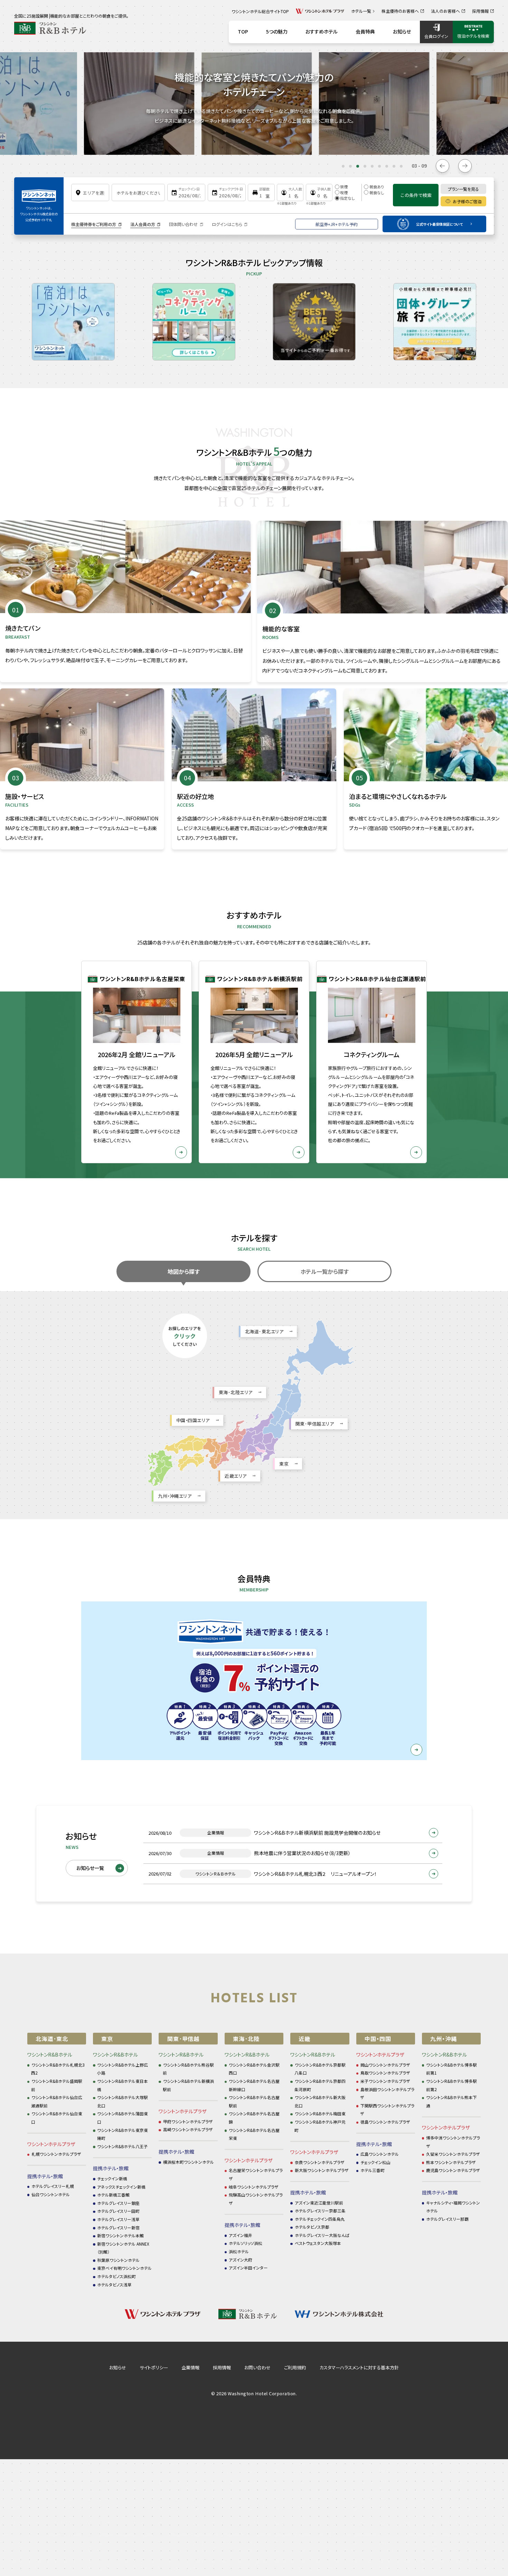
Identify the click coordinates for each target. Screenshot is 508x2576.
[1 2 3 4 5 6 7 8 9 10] (261, 192)
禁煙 (344, 187)
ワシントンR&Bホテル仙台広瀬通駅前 (57, 2101)
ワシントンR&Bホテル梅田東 (320, 2113)
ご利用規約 (295, 2367)
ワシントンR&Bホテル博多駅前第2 (452, 2085)
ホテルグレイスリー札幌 (53, 2186)
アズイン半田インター (248, 2268)
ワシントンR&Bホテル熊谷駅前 (188, 2069)
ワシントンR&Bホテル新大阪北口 (320, 2101)
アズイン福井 (241, 2235)
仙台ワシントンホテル (51, 2194)
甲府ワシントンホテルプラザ (188, 2121)
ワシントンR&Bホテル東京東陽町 (123, 2134)
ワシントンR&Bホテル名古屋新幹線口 (254, 2085)
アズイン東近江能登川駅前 (319, 2203)
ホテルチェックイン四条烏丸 (320, 2219)
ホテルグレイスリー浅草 (118, 2219)
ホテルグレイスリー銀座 (118, 2203)
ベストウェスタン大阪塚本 (318, 2243)
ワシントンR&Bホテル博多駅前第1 (452, 2069)
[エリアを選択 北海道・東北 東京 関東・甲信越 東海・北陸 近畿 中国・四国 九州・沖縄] (90, 192)
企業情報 (190, 2367)
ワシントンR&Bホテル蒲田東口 (123, 2118)
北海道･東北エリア (264, 1331)
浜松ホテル (239, 2251)
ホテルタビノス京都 (312, 2227)
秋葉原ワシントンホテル (118, 2260)
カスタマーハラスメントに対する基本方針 (359, 2367)
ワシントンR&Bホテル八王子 (123, 2146)
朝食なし (377, 192)
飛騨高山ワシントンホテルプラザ (256, 2199)
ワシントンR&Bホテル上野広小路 (123, 2069)
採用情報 (222, 2367)
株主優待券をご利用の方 (94, 224)
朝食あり (377, 187)
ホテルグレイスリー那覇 (447, 2219)
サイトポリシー (154, 2367)
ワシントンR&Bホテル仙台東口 (57, 2118)
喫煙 (344, 192)
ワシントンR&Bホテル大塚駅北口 (123, 2101)
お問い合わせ (257, 2367)
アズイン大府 (241, 2260)
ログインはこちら (227, 224)
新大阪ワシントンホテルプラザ (322, 2170)
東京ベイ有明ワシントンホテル (124, 2268)
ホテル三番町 (373, 2170)
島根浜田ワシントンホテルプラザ (387, 2093)
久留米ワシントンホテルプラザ (453, 2154)
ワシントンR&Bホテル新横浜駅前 (188, 2085)
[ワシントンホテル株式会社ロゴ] (39, 193)
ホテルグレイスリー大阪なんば (322, 2235)
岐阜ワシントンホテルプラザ (254, 2187)
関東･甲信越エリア (315, 1424)
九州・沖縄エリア (175, 1496)
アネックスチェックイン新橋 (121, 2187)
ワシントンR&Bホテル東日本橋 (123, 2085)
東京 (284, 1464)
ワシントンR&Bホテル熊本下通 (452, 2101)
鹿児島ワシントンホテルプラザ (453, 2170)
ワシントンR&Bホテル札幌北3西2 (58, 2069)
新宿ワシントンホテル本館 (120, 2235)
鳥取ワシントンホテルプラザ (385, 2073)
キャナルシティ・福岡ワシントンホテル (453, 2207)
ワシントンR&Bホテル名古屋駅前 (254, 2101)
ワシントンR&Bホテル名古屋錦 (254, 2118)
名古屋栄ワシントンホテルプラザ (256, 2174)
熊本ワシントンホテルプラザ (451, 2162)
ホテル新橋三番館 (113, 2195)
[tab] (343, 166)
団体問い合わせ (183, 224)
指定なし (347, 198)
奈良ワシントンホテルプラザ (320, 2162)
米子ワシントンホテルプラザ (385, 2081)
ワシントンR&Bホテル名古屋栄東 (254, 2134)
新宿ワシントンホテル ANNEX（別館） (123, 2248)
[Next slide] (465, 166)
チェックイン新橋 (112, 2178)
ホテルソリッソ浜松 (246, 2243)
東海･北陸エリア (236, 1392)
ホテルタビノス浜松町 (116, 2276)
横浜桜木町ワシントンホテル (189, 2162)
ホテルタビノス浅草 (114, 2284)
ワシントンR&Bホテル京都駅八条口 (320, 2069)
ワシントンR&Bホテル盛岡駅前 (57, 2085)
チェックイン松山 (375, 2162)
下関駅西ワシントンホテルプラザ (387, 2110)
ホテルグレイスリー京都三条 (320, 2211)
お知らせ (118, 2367)
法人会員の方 (143, 224)
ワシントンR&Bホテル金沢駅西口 (254, 2069)
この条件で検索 (416, 195)
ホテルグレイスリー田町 (118, 2211)
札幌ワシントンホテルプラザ (56, 2154)
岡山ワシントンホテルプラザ (385, 2065)
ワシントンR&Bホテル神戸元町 (320, 2126)
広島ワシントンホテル (380, 2154)
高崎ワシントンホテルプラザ (188, 2129)
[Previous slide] (443, 166)
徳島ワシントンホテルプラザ (385, 2122)
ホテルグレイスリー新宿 (118, 2227)
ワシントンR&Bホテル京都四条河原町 (320, 2085)
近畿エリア (236, 1476)
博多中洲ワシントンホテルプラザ (453, 2142)
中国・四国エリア (193, 1420)
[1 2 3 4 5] (290, 192)
